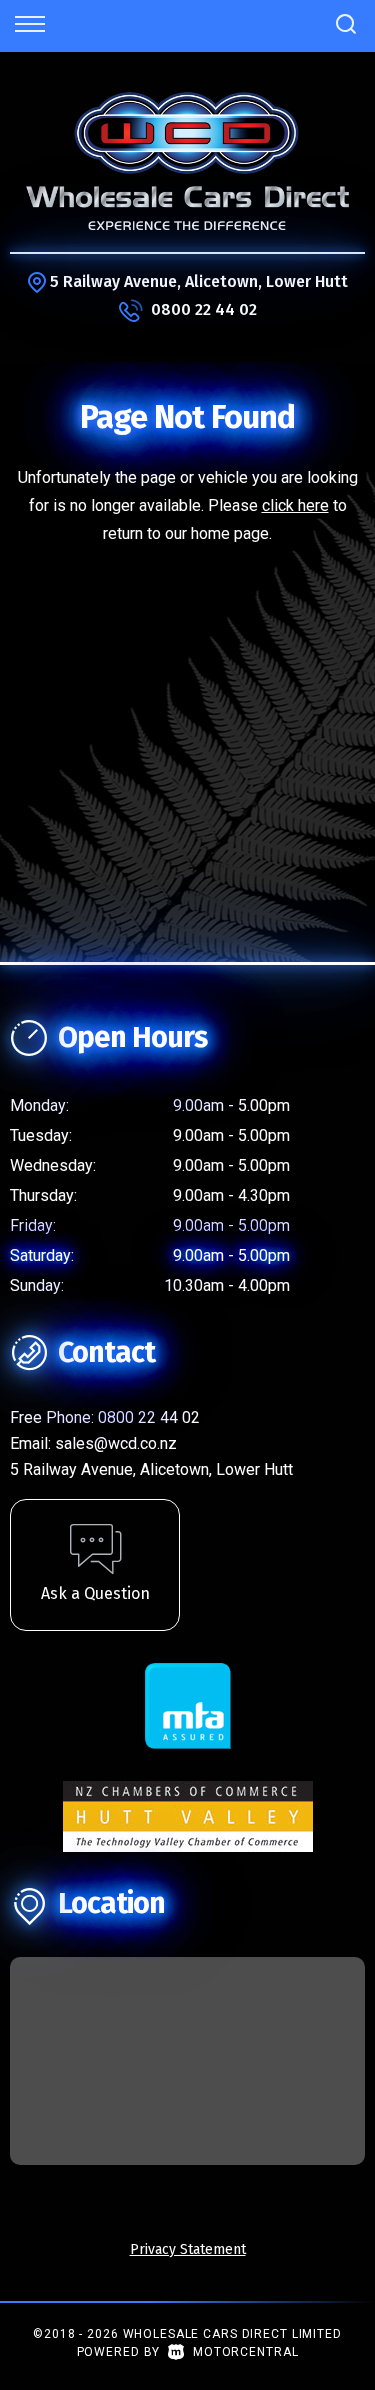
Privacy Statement (188, 2249)
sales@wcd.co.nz (116, 1443)
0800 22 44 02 (204, 309)
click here (295, 505)
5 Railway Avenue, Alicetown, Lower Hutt (199, 281)
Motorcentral (245, 2352)
